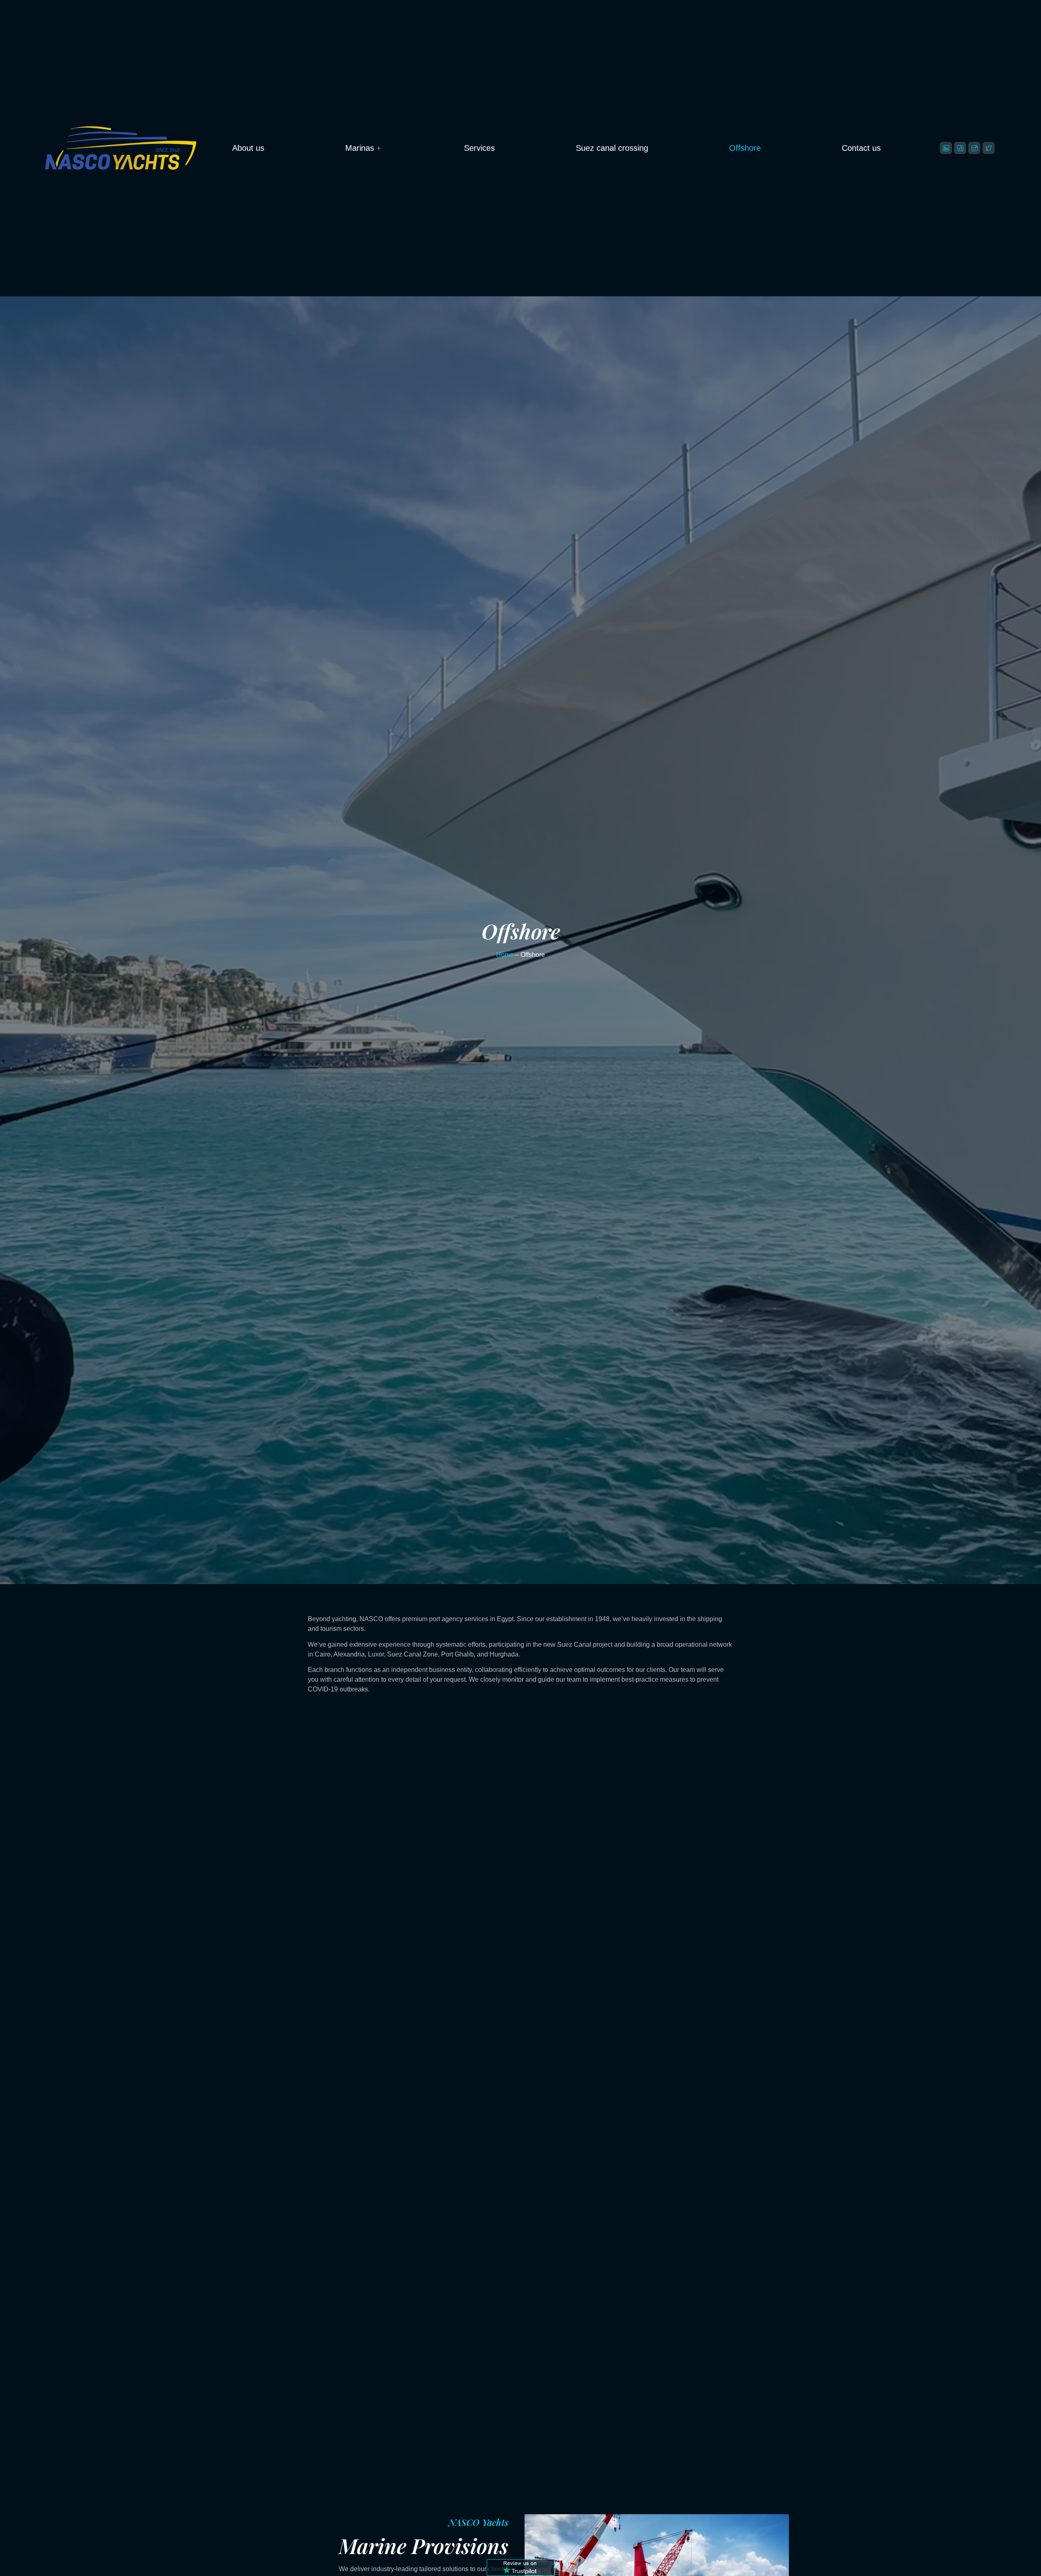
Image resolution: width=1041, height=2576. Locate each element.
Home (505, 955)
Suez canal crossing (612, 148)
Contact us (861, 148)
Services (479, 148)
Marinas (360, 148)
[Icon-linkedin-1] (946, 148)
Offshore (745, 148)
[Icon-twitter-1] (989, 148)
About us (248, 148)
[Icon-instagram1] (974, 148)
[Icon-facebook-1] (960, 148)
